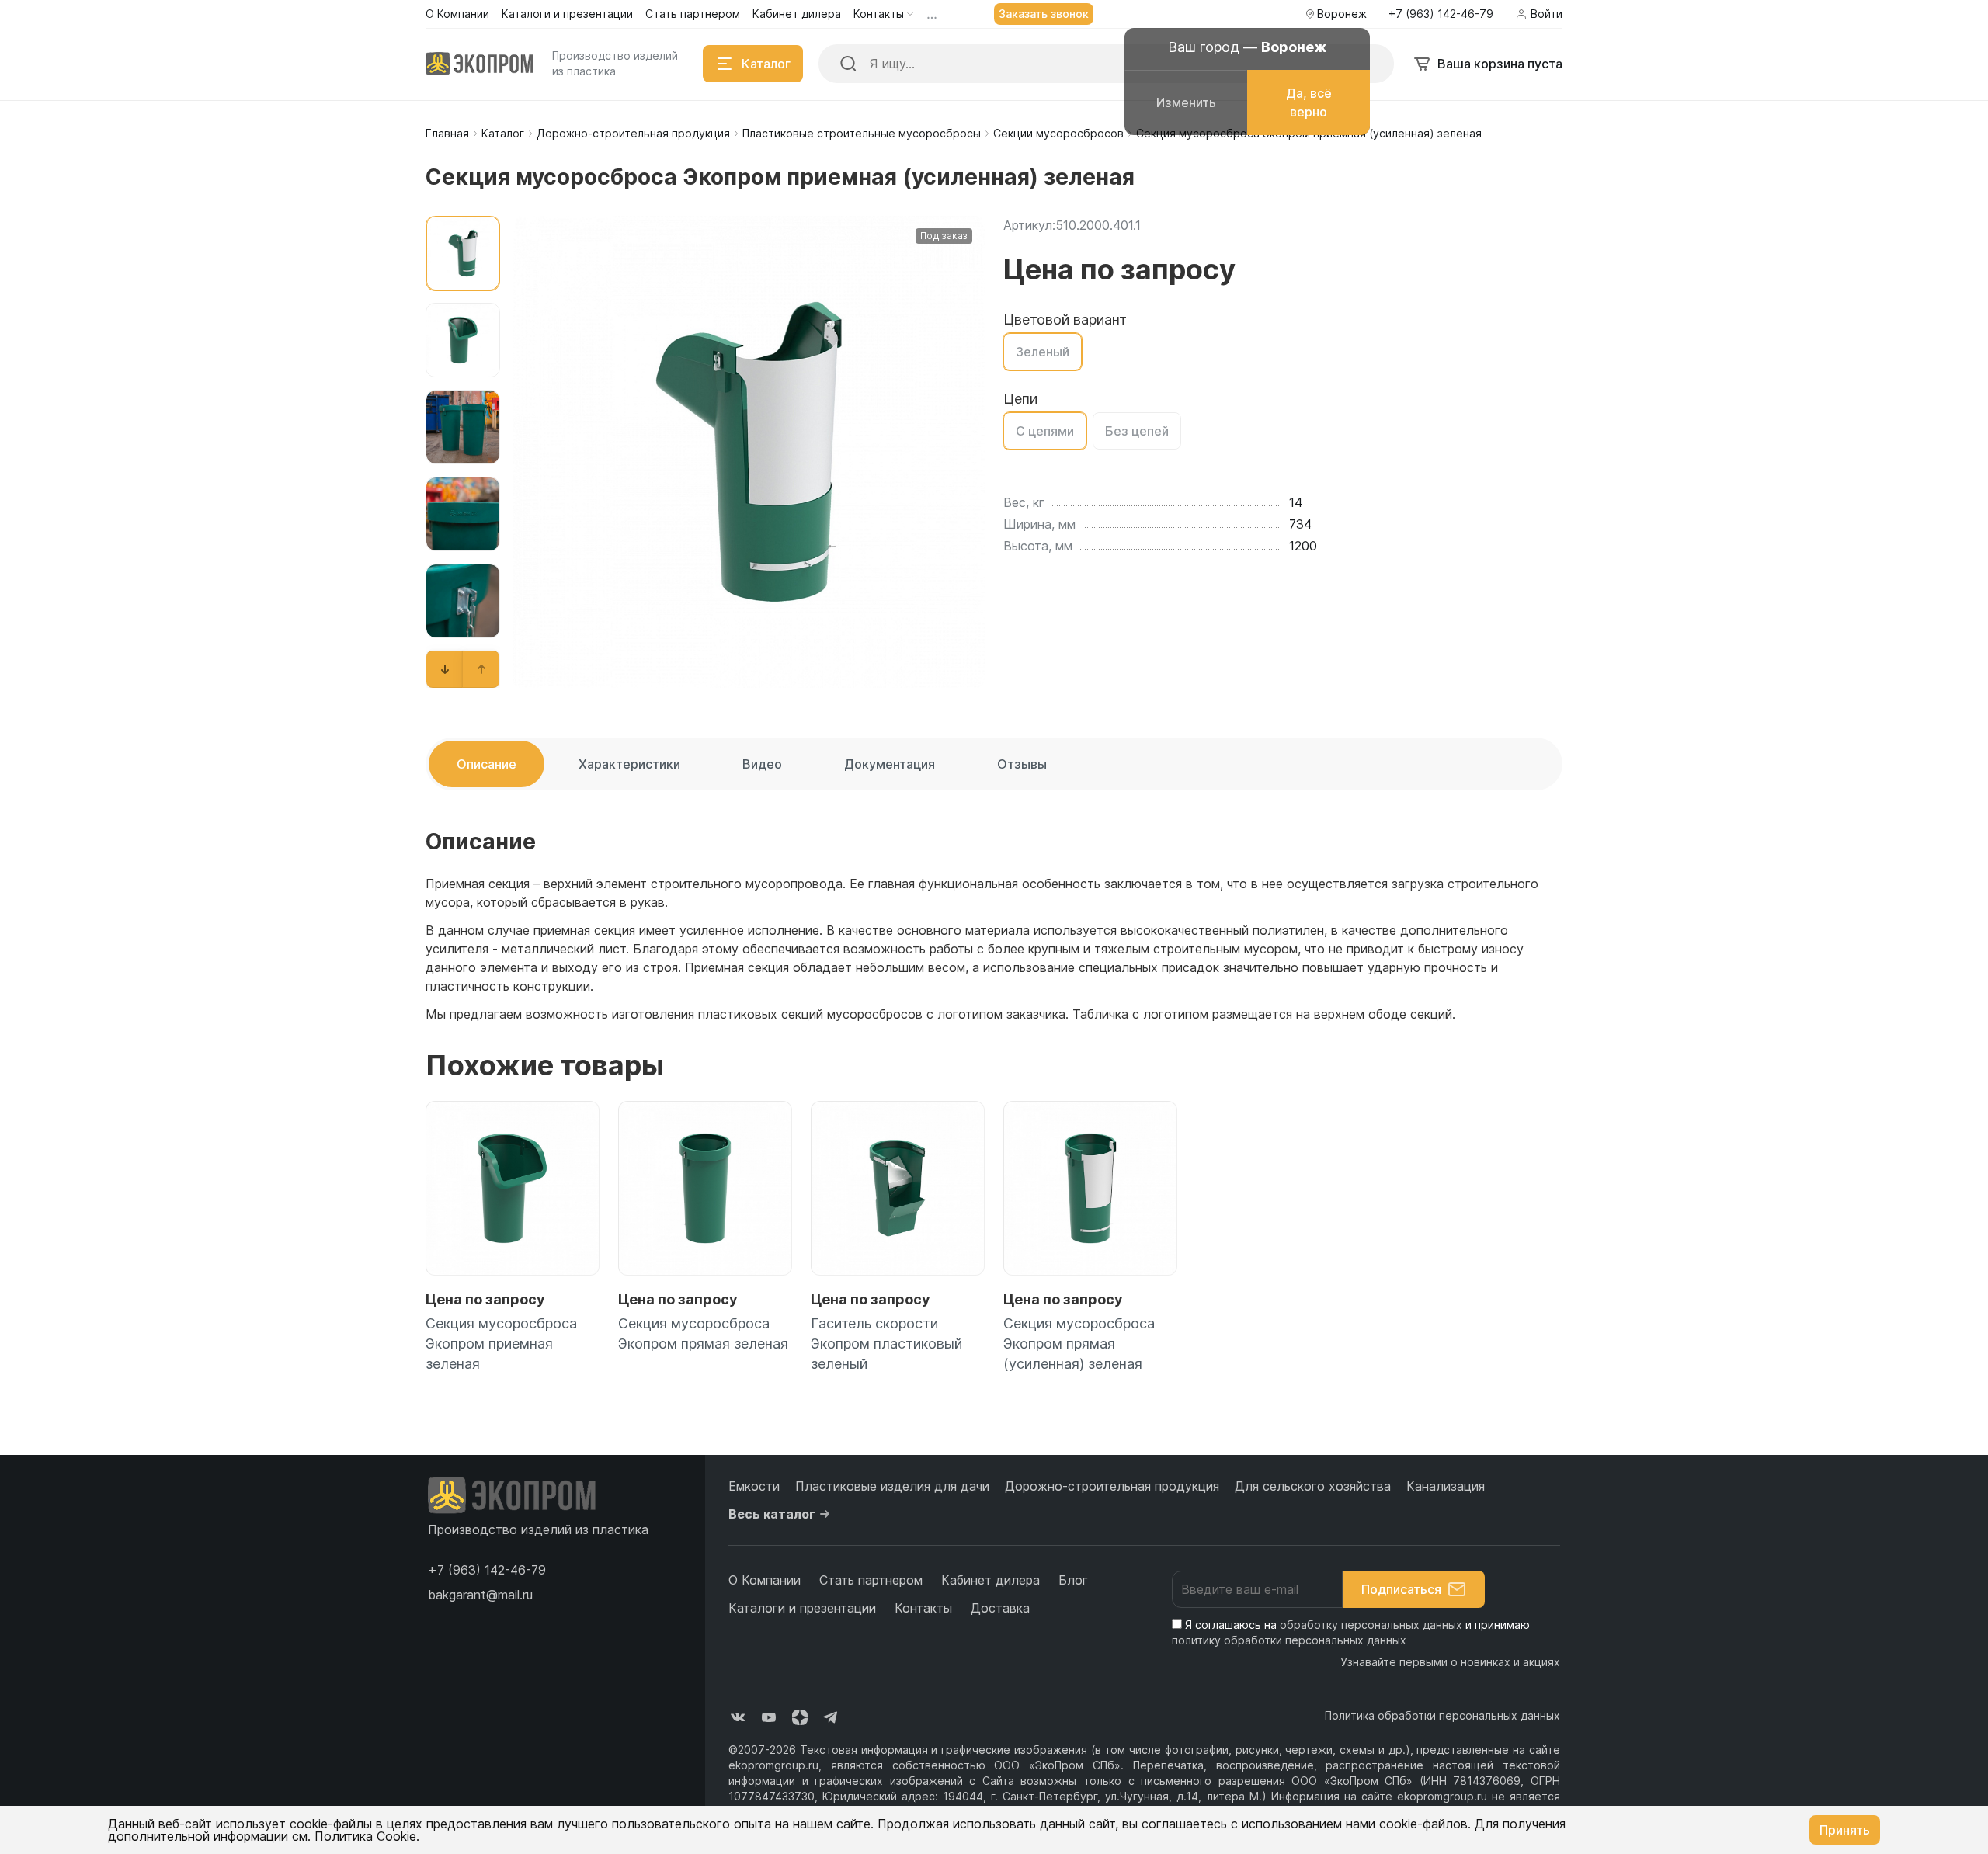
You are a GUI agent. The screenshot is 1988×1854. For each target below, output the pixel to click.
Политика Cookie (365, 1836)
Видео (762, 764)
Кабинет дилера (991, 1580)
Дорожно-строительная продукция (633, 133)
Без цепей (1137, 431)
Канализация (1446, 1486)
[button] (445, 669)
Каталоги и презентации (802, 1608)
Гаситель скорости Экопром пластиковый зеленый (886, 1344)
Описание (487, 764)
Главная (447, 133)
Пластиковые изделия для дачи (892, 1486)
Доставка (1000, 1608)
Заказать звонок (1044, 14)
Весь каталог (772, 1514)
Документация (890, 764)
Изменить (1186, 102)
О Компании (765, 1580)
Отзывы (1022, 764)
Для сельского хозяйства (1313, 1486)
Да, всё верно (1309, 102)
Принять (1845, 1830)
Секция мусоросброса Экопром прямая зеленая (703, 1333)
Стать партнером (871, 1580)
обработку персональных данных (1371, 1625)
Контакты (923, 1608)
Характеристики (629, 764)
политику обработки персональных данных (1289, 1640)
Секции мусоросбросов (1058, 133)
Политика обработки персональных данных (1442, 1715)
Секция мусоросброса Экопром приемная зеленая (501, 1344)
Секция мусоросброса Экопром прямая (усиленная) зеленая (1079, 1344)
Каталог (503, 133)
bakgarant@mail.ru (480, 1595)
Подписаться (1401, 1589)
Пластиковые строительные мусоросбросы (862, 133)
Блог (1073, 1580)
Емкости (754, 1486)
